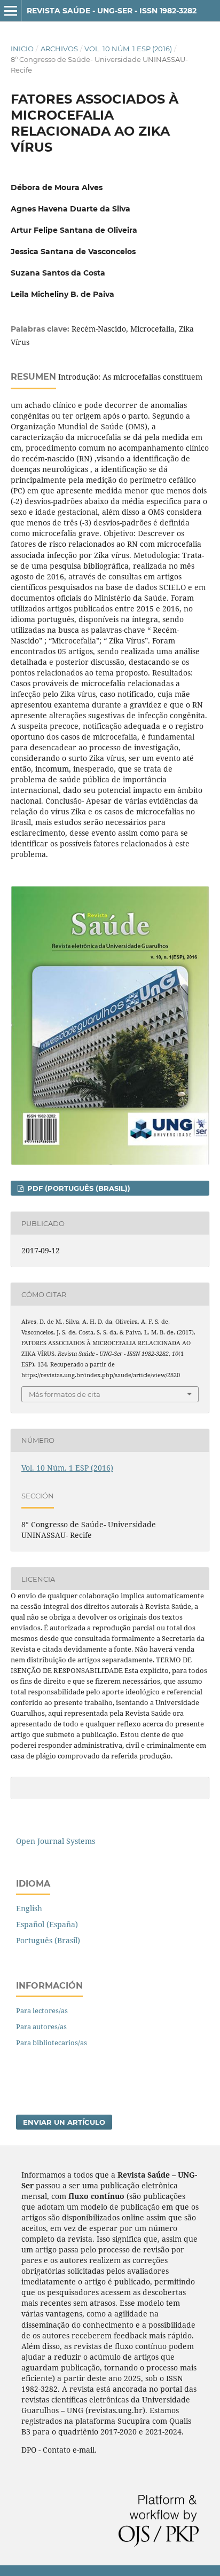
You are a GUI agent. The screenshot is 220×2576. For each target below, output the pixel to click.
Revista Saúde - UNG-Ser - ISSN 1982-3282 (112, 11)
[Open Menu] (11, 11)
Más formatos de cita (65, 1394)
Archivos (59, 49)
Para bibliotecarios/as (52, 2043)
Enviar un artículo (64, 2122)
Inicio (22, 49)
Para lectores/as (42, 2010)
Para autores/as (41, 2027)
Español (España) (47, 1924)
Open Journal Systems (56, 1841)
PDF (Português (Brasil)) (78, 1188)
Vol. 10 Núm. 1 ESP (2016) (128, 49)
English (29, 1908)
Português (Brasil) (48, 1940)
